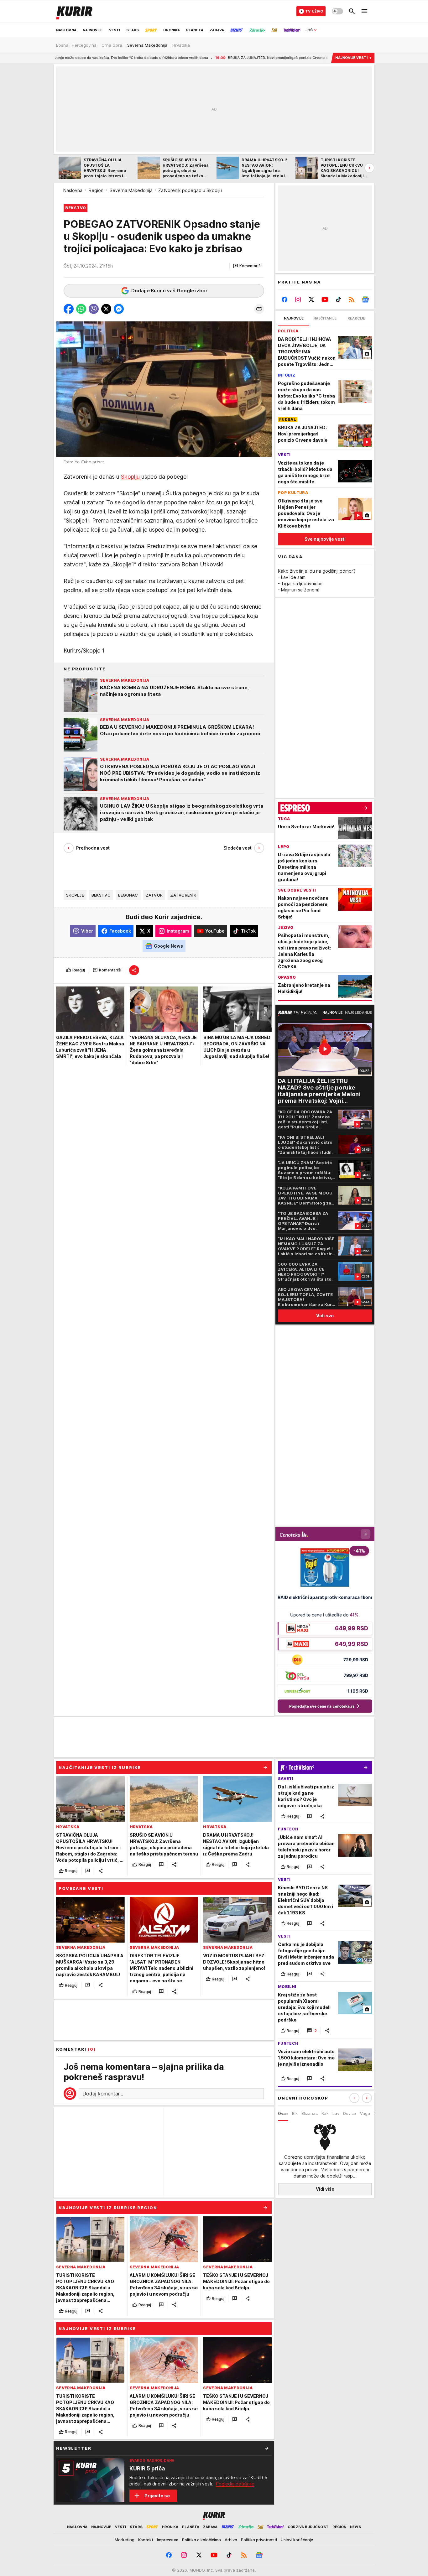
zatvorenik (183, 895)
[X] (312, 299)
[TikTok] (338, 299)
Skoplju (131, 477)
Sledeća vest (237, 848)
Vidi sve (325, 1316)
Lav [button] (336, 2113)
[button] (247, 266)
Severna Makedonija (131, 190)
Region (96, 190)
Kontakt (146, 2540)
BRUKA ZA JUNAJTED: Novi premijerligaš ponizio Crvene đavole (207, 58)
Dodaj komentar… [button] (103, 2094)
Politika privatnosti (259, 2540)
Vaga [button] (365, 2113)
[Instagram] (298, 299)
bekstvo (101, 895)
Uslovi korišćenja (297, 2540)
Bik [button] (295, 2113)
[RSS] (352, 299)
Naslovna (73, 190)
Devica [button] (350, 2113)
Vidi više (325, 2189)
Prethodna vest (93, 848)
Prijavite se (157, 2496)
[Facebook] (285, 299)
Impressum (168, 2540)
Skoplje (75, 895)
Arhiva (231, 2540)
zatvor (154, 895)
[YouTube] (325, 299)
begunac (128, 895)
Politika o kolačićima (201, 2540)
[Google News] (365, 299)
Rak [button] (325, 2113)
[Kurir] (74, 11)
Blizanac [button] (310, 2113)
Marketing (125, 2540)
